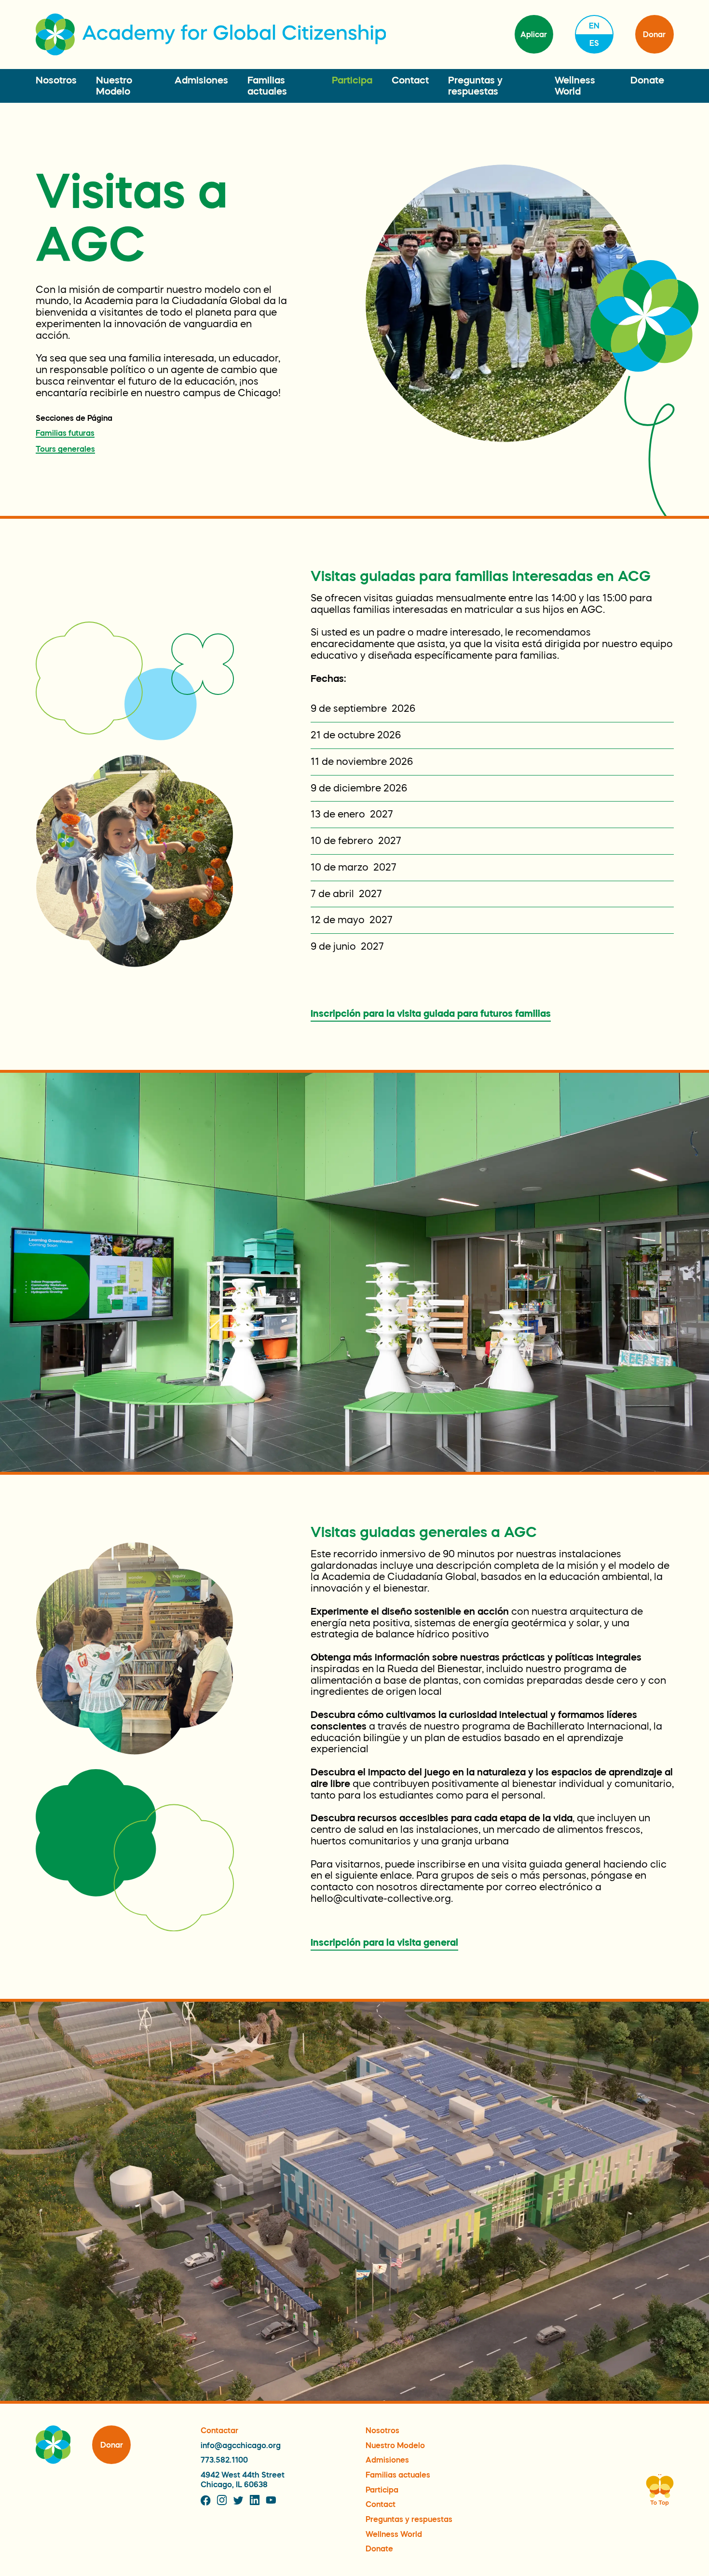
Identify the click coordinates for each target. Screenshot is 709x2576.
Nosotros (56, 80)
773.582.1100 (224, 2460)
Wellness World (394, 2534)
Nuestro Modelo (395, 2445)
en (594, 26)
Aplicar (534, 34)
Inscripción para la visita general (384, 1942)
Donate (647, 80)
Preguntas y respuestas (409, 2519)
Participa (352, 80)
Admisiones (201, 80)
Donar (654, 34)
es (594, 43)
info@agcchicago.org (241, 2445)
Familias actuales (398, 2475)
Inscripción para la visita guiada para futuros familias (431, 1013)
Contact (410, 80)
